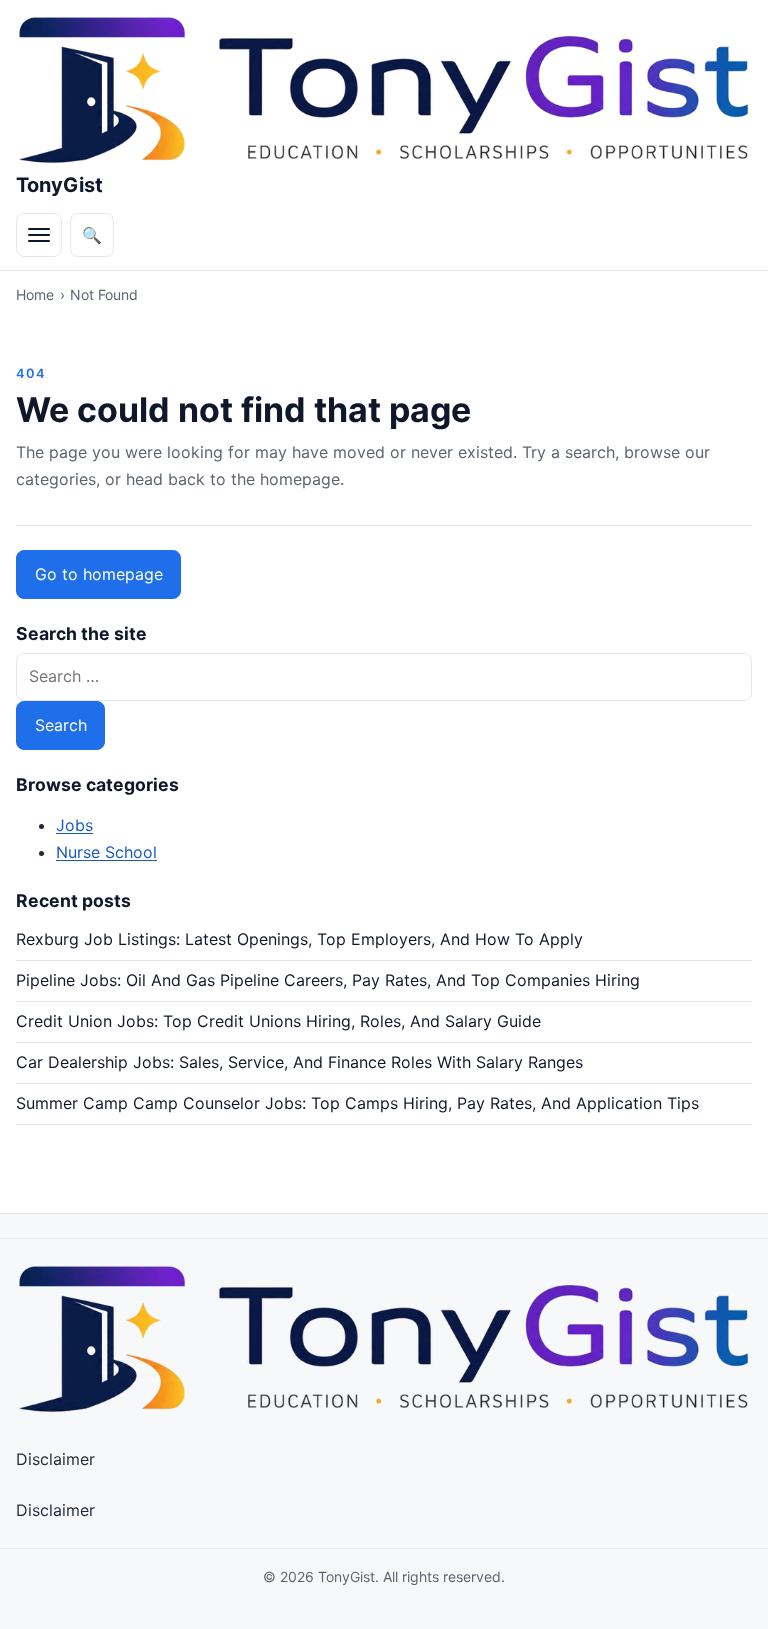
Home (35, 294)
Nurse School (106, 852)
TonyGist (59, 185)
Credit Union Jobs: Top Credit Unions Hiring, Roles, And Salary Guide (278, 1021)
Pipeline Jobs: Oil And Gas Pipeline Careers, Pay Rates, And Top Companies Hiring (328, 980)
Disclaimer (55, 1459)
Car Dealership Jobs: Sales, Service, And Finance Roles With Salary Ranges (299, 1062)
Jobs (74, 825)
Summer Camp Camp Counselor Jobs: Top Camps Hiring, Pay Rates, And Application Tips (357, 1103)
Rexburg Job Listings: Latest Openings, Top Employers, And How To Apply (299, 939)
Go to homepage (99, 574)
